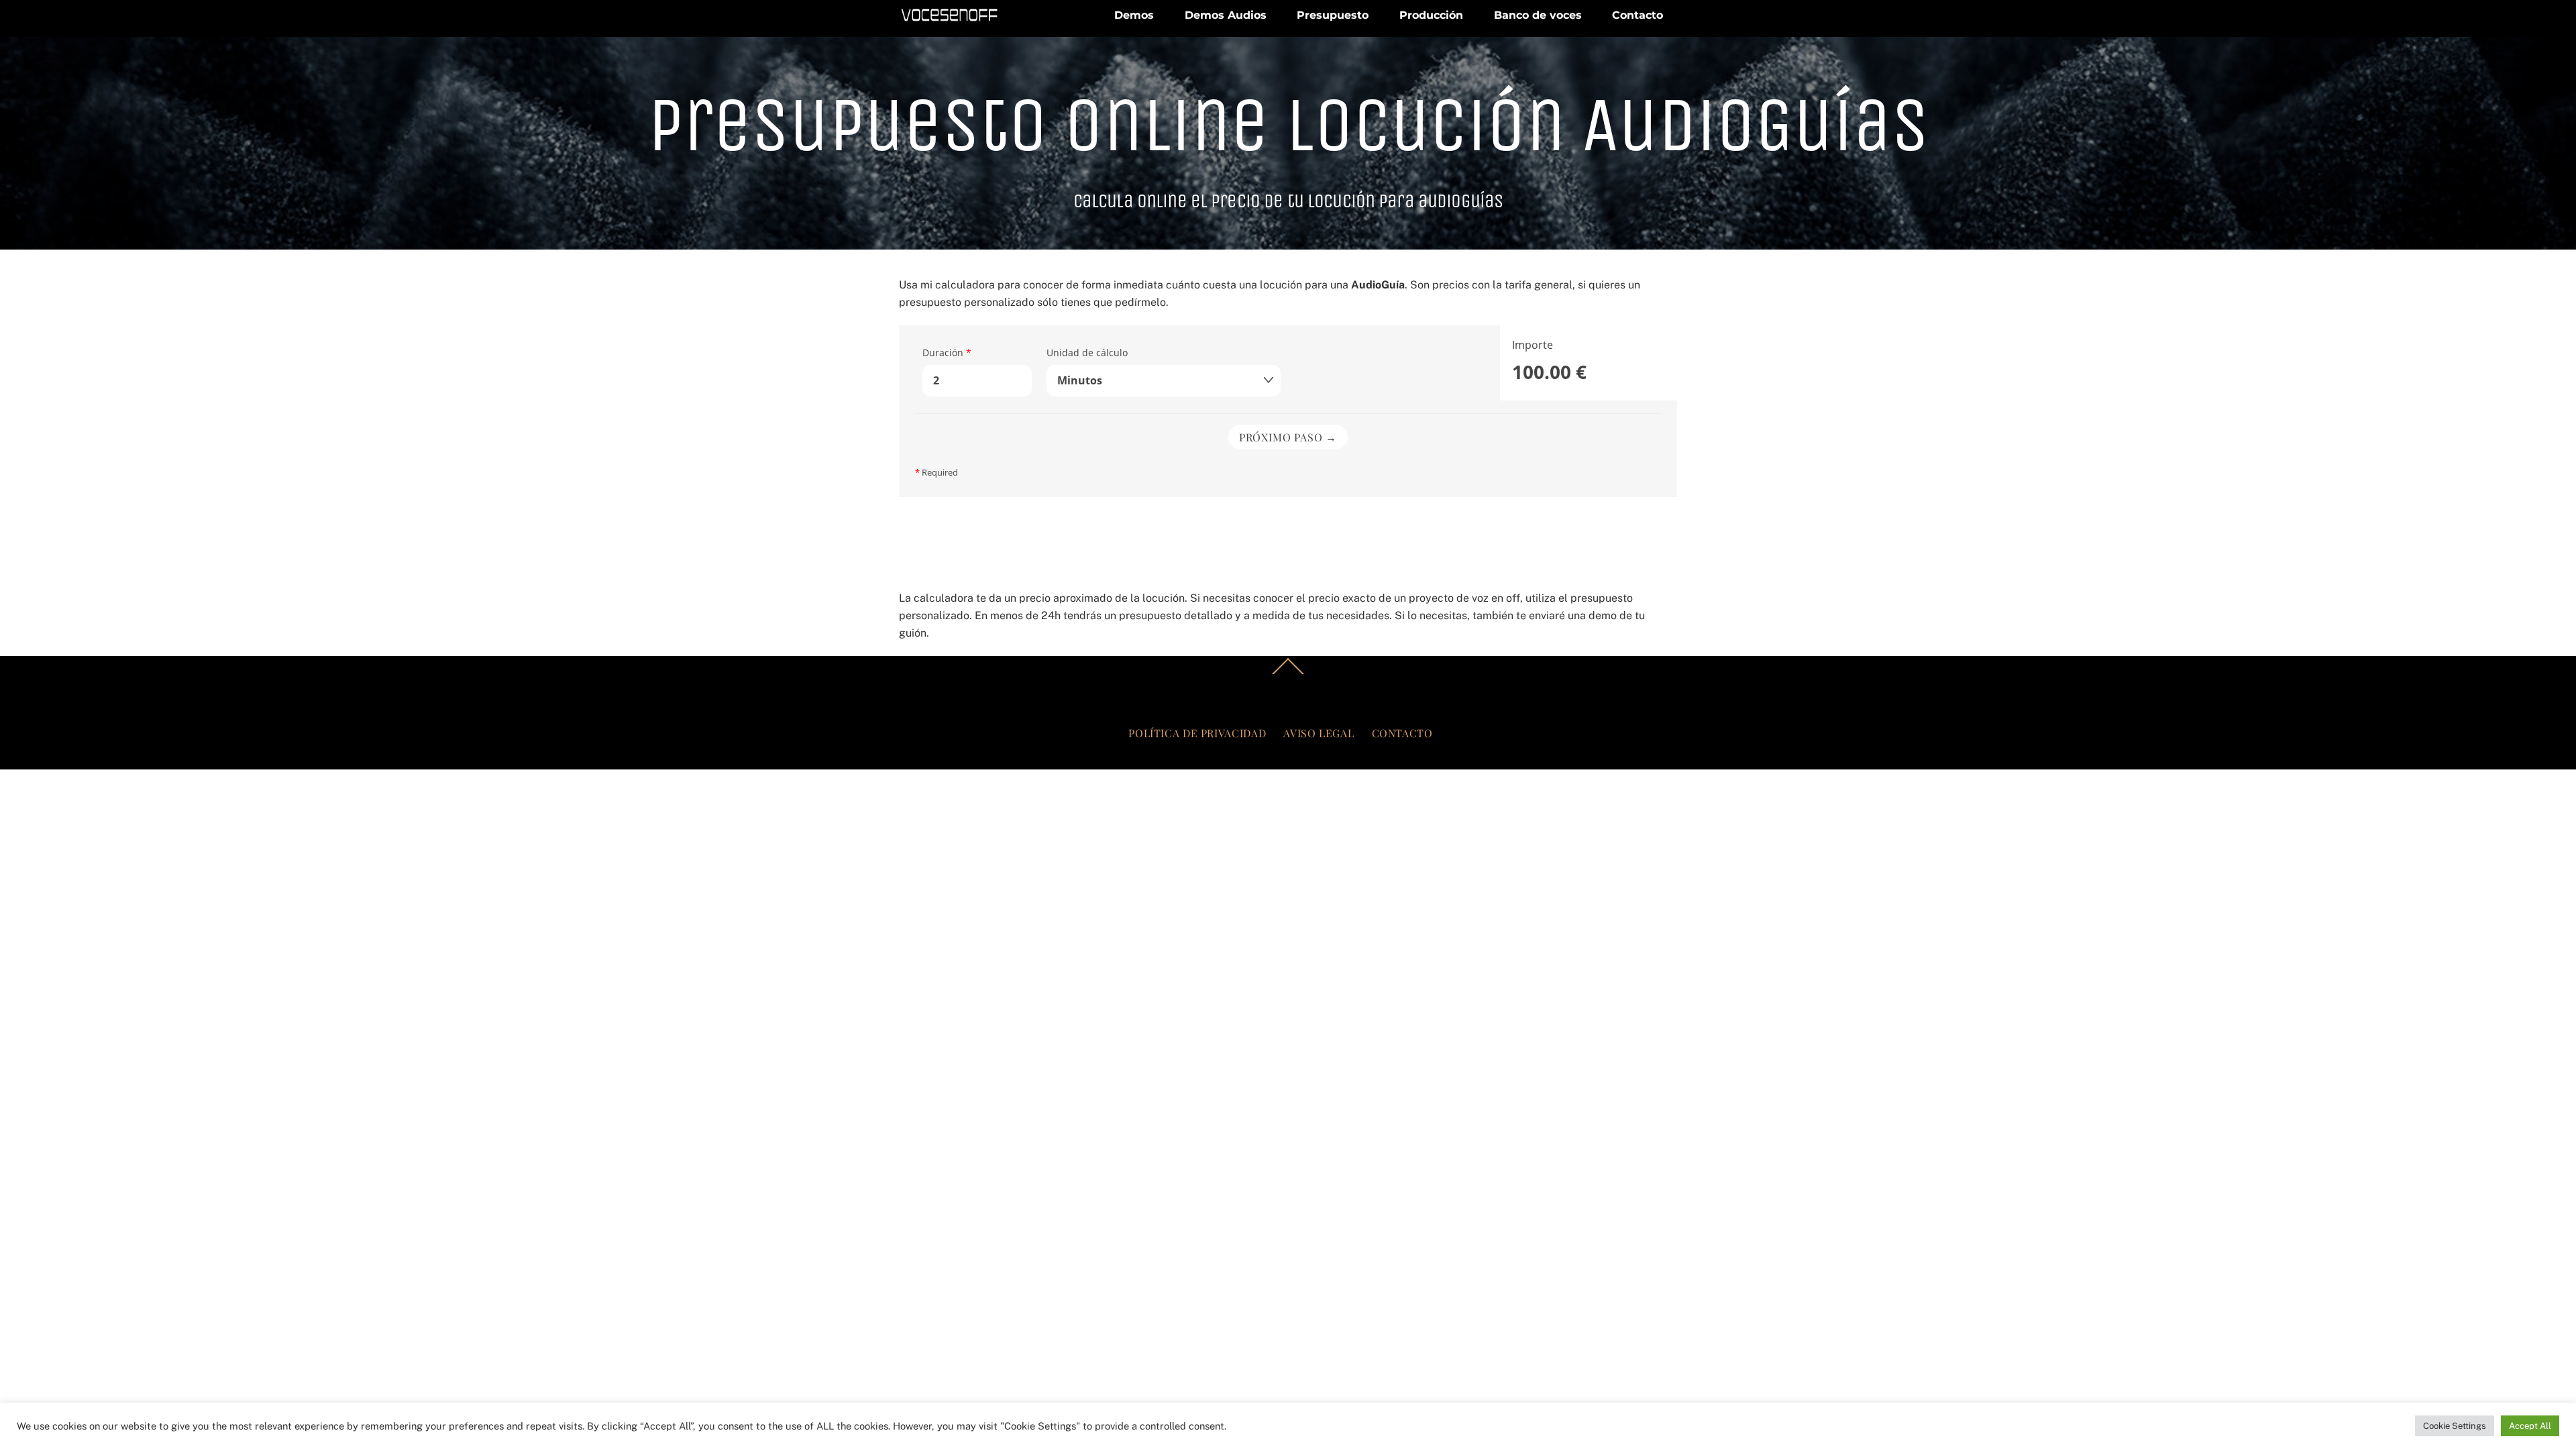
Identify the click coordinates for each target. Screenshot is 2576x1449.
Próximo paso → (1288, 437)
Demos (1134, 15)
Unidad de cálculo (1087, 353)
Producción (1431, 15)
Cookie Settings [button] (2455, 1426)
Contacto (1638, 15)
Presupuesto (1333, 15)
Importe (1533, 345)
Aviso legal (1319, 733)
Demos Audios (1226, 15)
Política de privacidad (1197, 733)
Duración (947, 353)
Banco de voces (1538, 15)
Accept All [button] (2530, 1426)
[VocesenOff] (949, 18)
